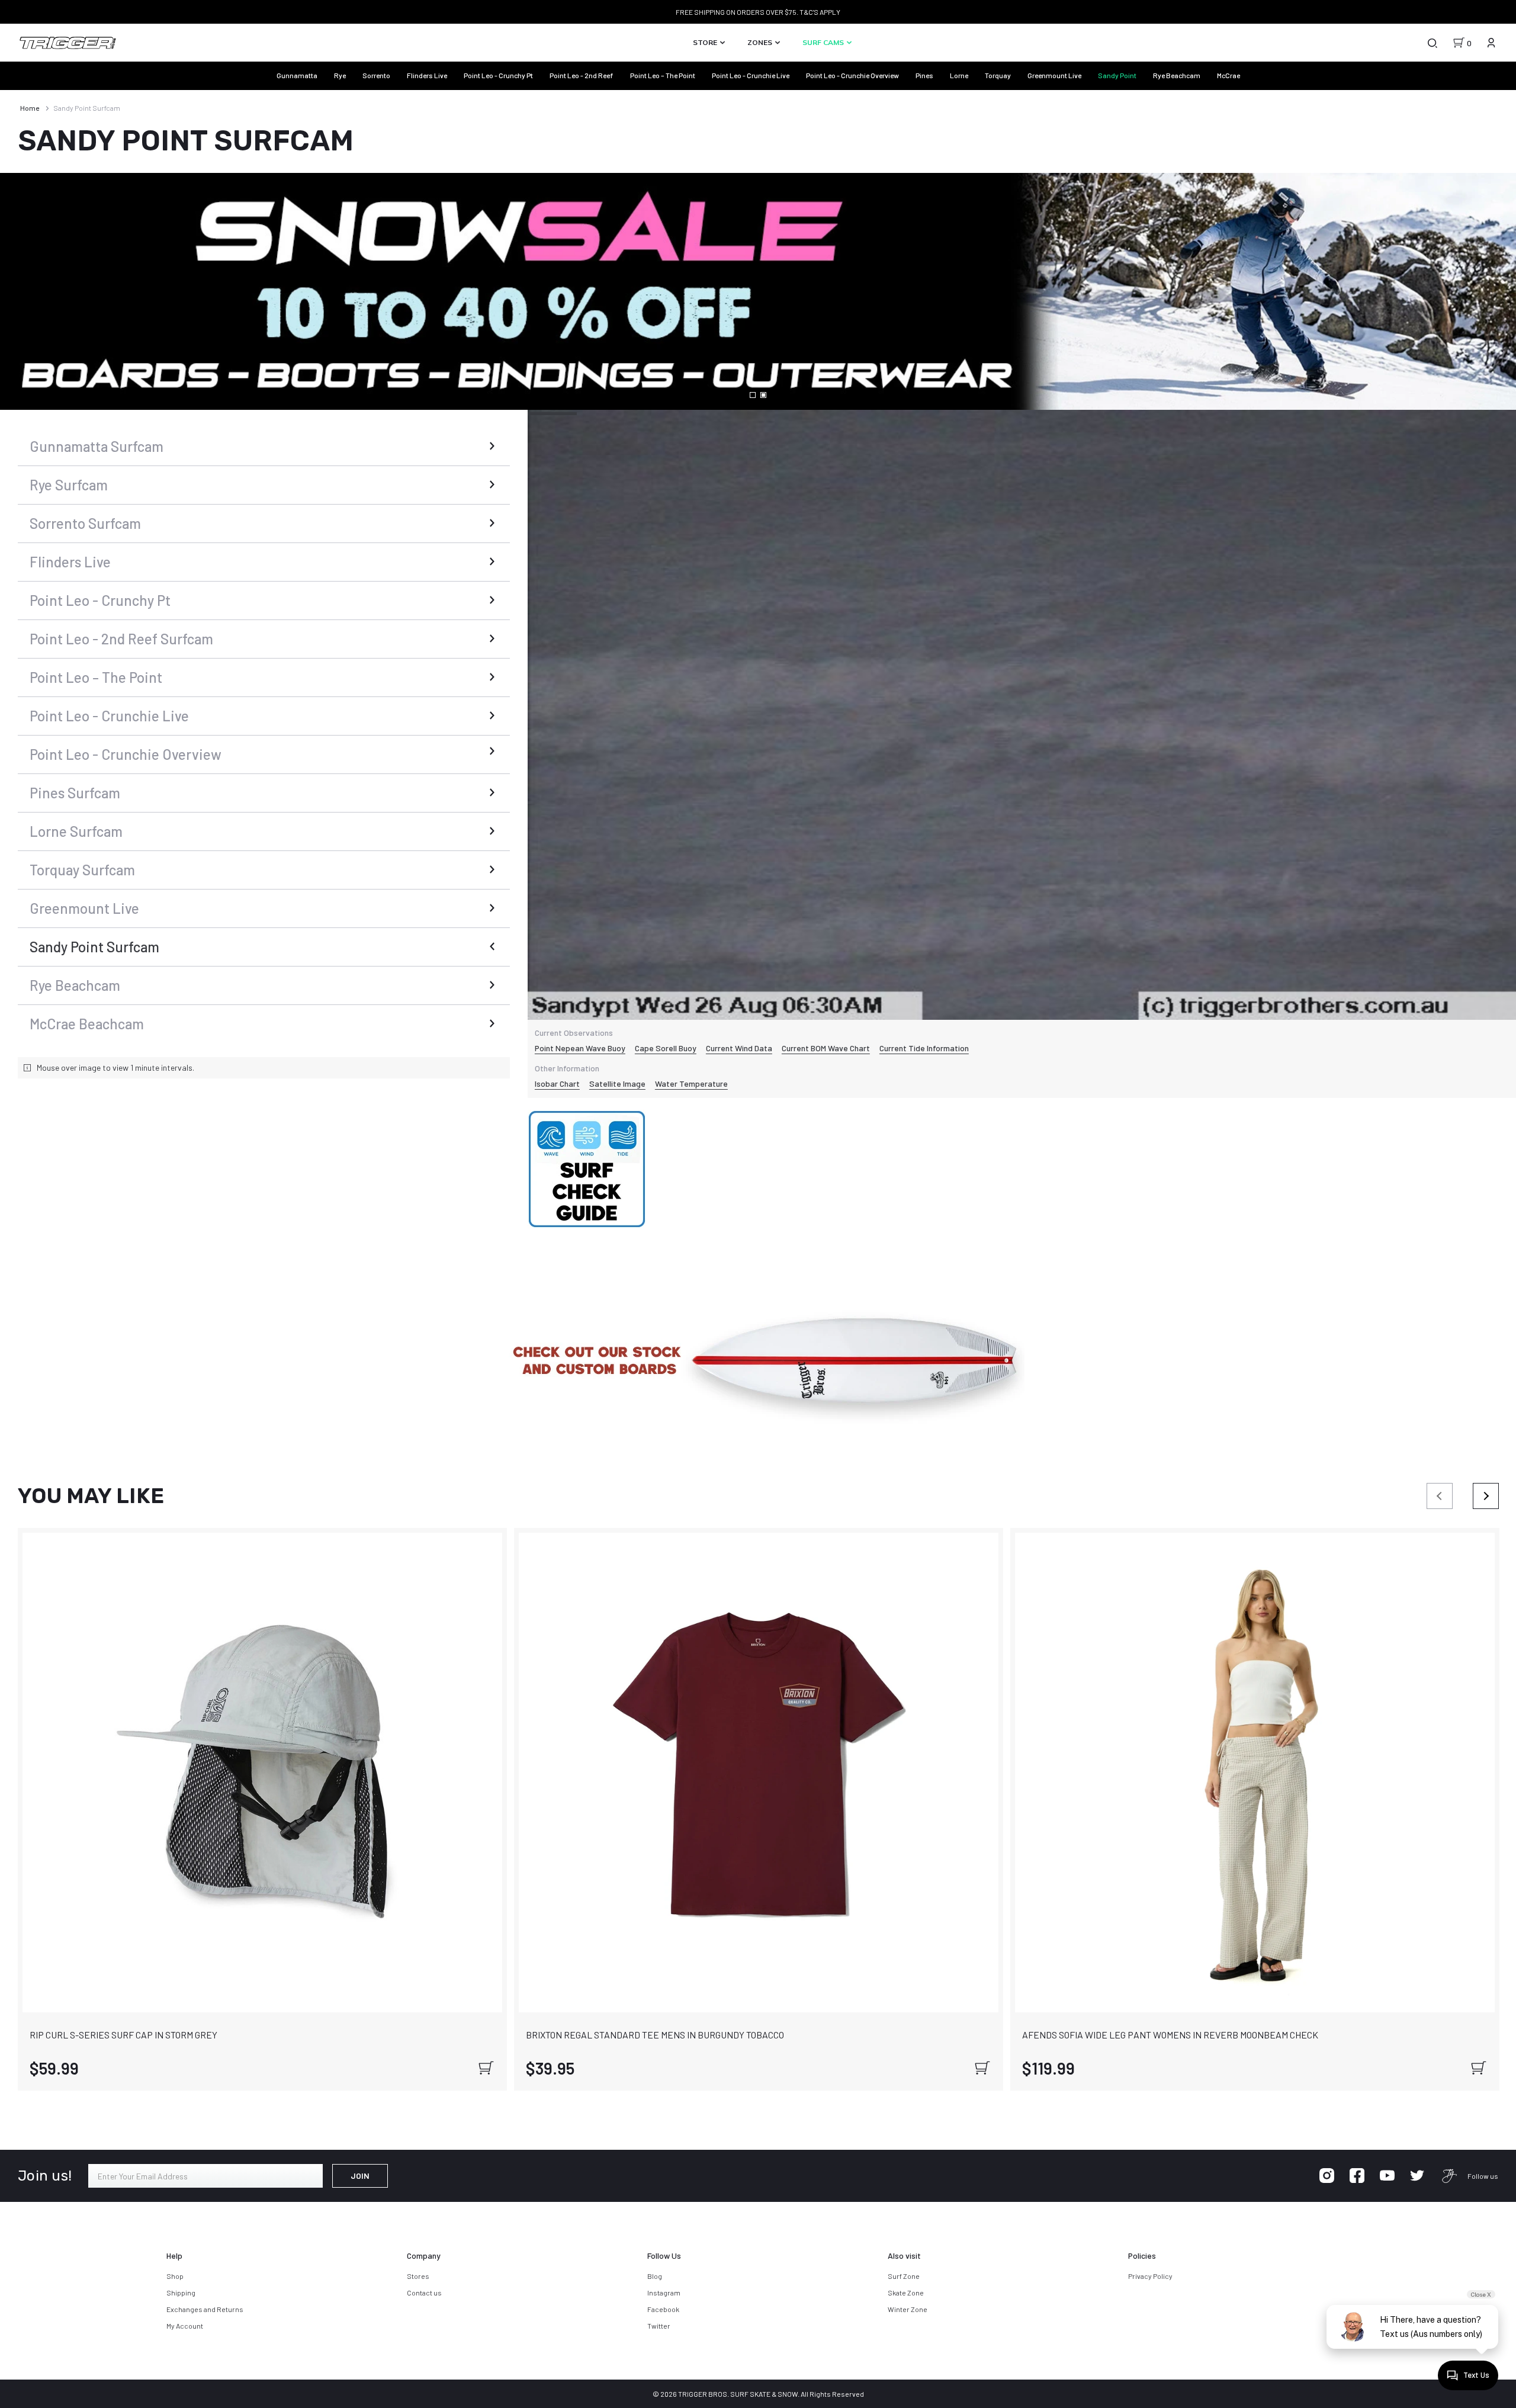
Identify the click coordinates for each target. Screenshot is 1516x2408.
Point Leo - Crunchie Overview (852, 75)
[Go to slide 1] (753, 395)
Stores (418, 2276)
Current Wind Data (739, 1048)
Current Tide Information (924, 1048)
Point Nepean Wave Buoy (580, 1048)
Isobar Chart (557, 1083)
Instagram (664, 2293)
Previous (1440, 1496)
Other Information (567, 1068)
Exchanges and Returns (205, 2309)
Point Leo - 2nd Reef (582, 75)
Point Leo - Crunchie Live (751, 75)
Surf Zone (904, 2276)
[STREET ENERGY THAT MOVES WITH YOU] (758, 291)
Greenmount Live (1054, 75)
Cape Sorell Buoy (666, 1048)
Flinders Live (427, 75)
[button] (758, 1364)
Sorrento (376, 75)
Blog (655, 2276)
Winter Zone (908, 2309)
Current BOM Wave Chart (826, 1048)
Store (706, 42)
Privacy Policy (1150, 2276)
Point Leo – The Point (663, 75)
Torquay (998, 75)
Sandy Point (1117, 75)
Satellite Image (617, 1083)
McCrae (1228, 75)
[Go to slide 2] (763, 395)
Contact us (424, 2293)
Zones (761, 42)
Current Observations (574, 1033)
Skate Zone (906, 2293)
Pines (924, 75)
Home (30, 108)
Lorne (959, 75)
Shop (175, 2276)
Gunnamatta (297, 75)
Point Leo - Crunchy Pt (498, 75)
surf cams (824, 42)
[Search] (1432, 43)
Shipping (181, 2293)
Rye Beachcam (1177, 75)
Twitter (659, 2326)
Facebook (663, 2309)
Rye (340, 75)
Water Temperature (691, 1083)
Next (1486, 1496)
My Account (185, 2326)
